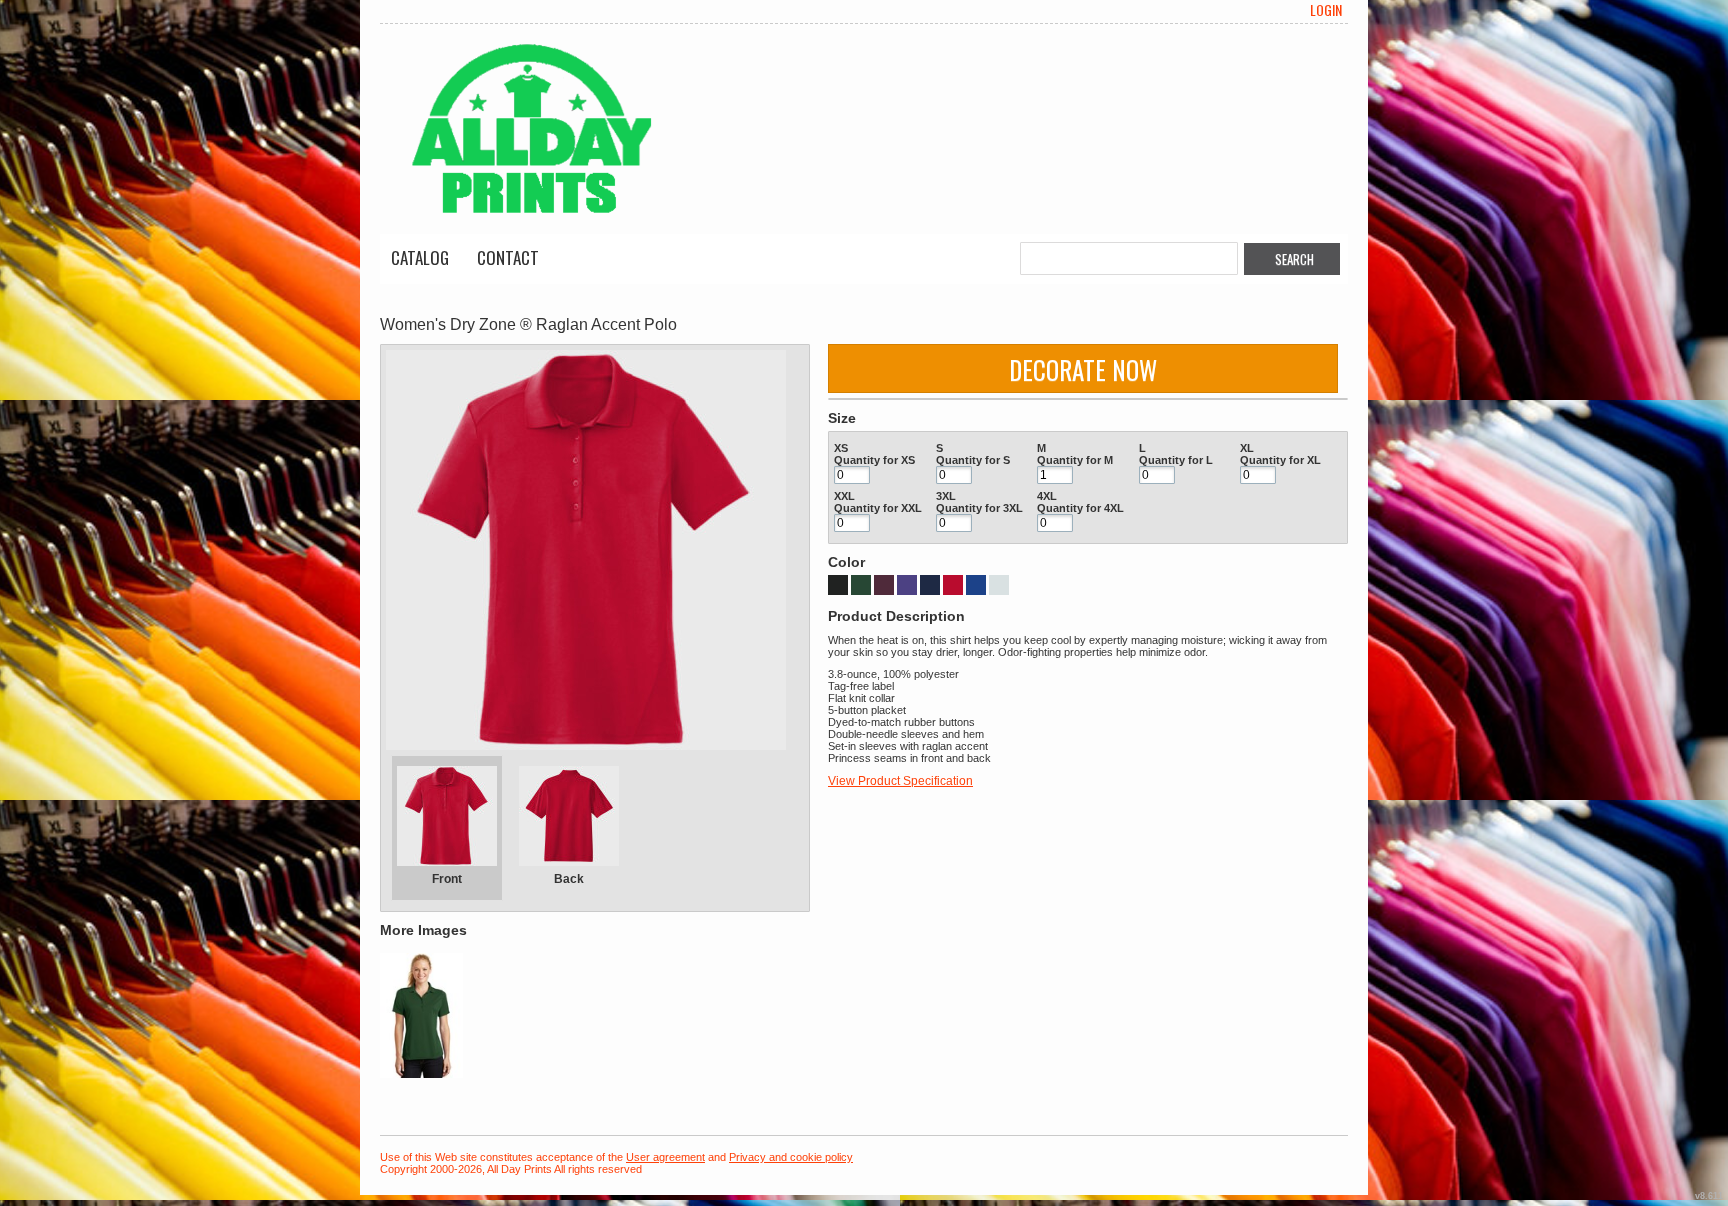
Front (447, 879)
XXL (844, 496)
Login (1326, 10)
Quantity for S (973, 460)
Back (569, 879)
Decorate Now (1083, 369)
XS (841, 448)
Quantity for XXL (878, 508)
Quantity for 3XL (979, 508)
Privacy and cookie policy (791, 1157)
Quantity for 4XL (1080, 508)
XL (1247, 448)
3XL (946, 496)
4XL (1047, 496)
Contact (508, 257)
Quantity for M (1075, 460)
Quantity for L (1176, 460)
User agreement (665, 1157)
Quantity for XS (874, 460)
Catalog (420, 257)
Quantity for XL (1280, 460)
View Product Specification (900, 781)
